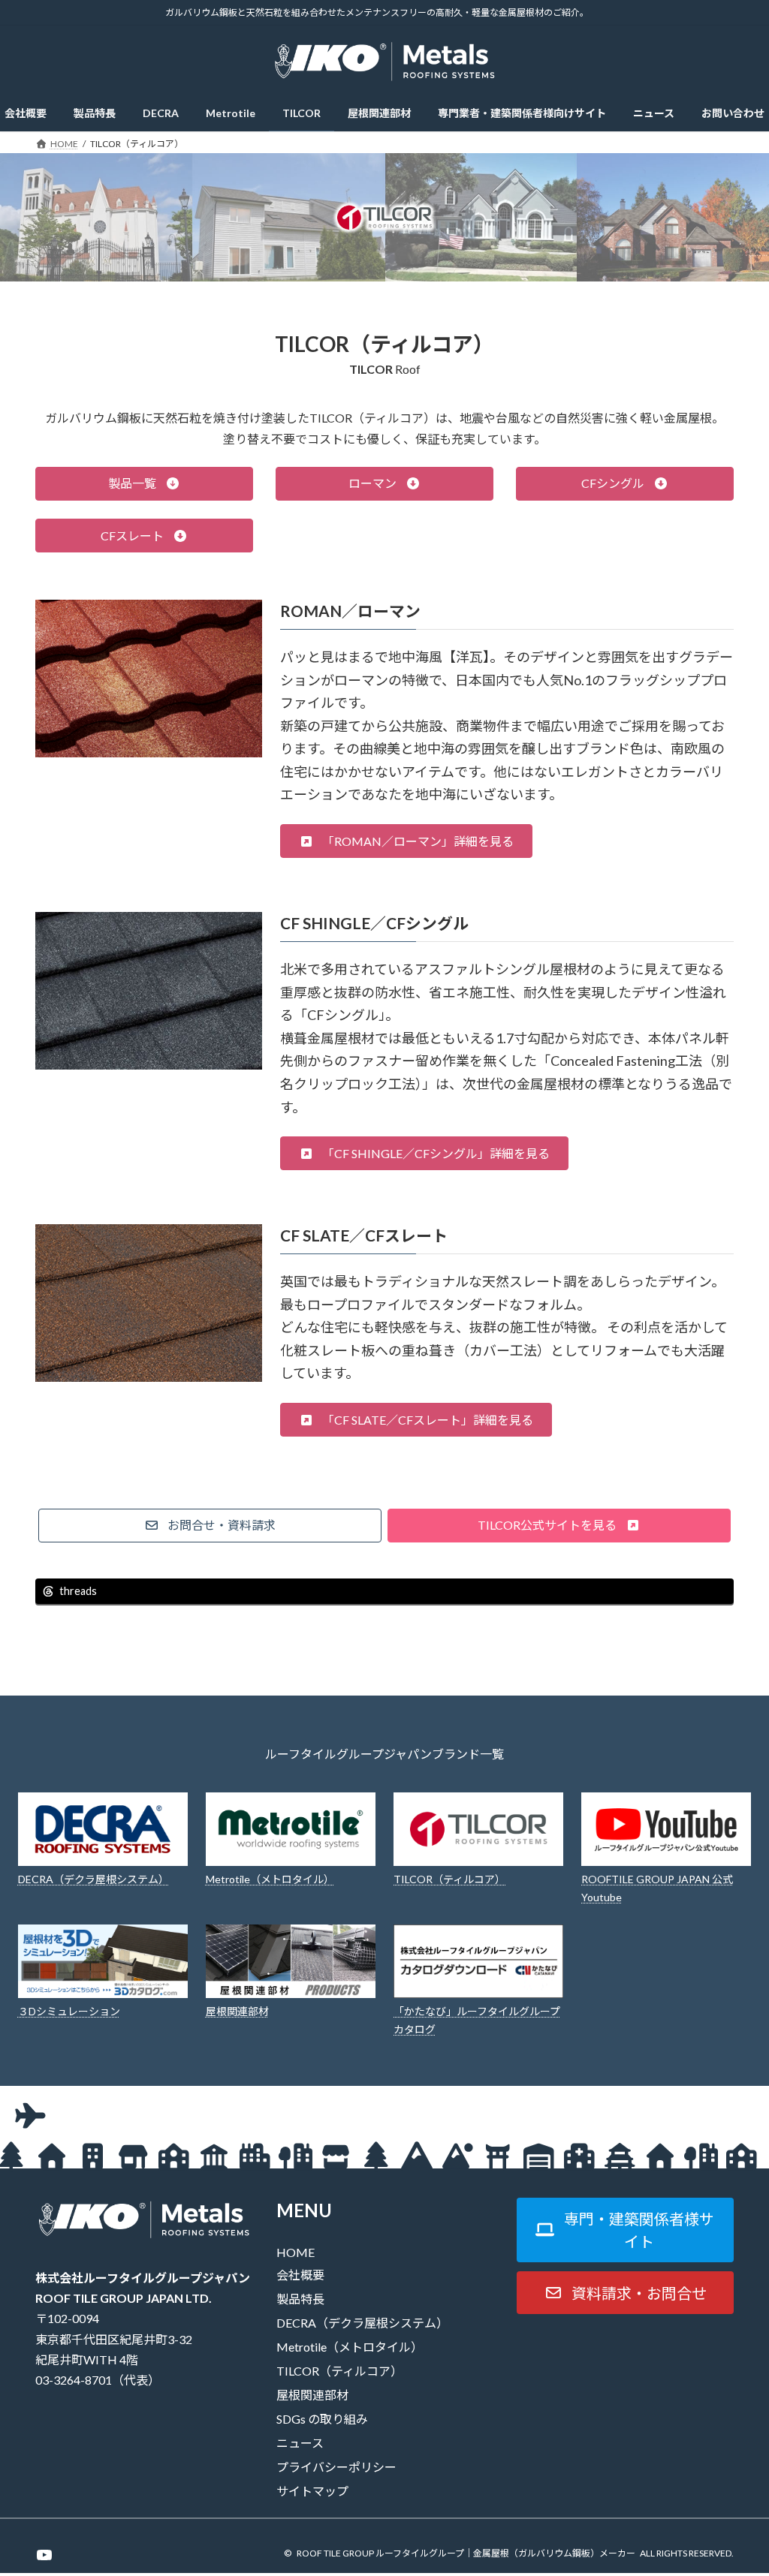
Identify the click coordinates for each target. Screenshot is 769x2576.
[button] (144, 484)
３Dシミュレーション (69, 2011)
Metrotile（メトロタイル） (270, 1879)
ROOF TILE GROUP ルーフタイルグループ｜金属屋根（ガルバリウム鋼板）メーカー (466, 2553)
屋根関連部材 (237, 2011)
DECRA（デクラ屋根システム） (93, 1879)
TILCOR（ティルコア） (449, 1879)
